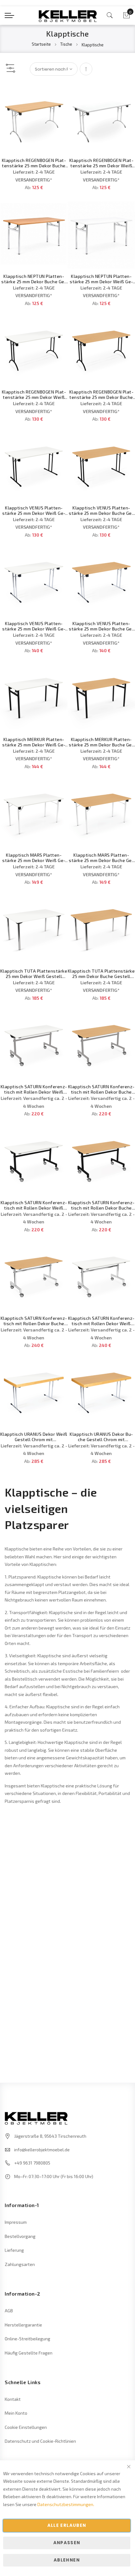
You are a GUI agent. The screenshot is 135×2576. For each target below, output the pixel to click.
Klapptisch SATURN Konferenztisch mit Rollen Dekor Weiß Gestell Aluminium (34, 1089)
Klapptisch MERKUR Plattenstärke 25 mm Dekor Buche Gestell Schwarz (101, 742)
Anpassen (67, 2543)
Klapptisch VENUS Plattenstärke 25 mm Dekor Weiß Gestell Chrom (34, 626)
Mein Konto (16, 2413)
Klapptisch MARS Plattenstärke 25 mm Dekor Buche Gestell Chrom (101, 858)
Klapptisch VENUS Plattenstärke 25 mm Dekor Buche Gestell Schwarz (101, 510)
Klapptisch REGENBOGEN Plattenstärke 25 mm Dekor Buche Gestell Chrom (34, 163)
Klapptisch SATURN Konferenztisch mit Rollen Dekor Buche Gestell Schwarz (101, 1205)
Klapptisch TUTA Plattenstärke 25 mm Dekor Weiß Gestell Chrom (34, 974)
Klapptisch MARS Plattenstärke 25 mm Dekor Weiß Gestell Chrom (34, 858)
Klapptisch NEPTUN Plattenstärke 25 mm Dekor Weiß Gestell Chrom (101, 279)
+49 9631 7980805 (32, 2163)
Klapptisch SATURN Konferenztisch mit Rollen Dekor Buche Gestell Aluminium (101, 1089)
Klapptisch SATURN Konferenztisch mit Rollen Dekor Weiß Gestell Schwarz (34, 1205)
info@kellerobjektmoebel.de (42, 2150)
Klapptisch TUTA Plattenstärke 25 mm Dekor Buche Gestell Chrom (101, 974)
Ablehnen (67, 2560)
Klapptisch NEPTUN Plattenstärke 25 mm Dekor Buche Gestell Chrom (34, 279)
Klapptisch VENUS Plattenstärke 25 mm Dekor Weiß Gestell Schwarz (34, 510)
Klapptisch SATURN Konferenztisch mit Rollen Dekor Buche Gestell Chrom (34, 1321)
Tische (67, 44)
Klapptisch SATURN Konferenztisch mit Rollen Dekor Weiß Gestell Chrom (101, 1321)
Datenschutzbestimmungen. (66, 2504)
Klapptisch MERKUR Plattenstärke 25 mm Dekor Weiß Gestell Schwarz (34, 742)
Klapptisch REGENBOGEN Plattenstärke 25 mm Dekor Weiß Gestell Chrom (101, 163)
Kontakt (13, 2399)
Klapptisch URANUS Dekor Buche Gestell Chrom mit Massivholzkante (101, 1437)
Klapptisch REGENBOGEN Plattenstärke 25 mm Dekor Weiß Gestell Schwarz (34, 394)
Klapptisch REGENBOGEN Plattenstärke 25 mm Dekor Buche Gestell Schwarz (101, 394)
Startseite (42, 44)
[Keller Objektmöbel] (68, 15)
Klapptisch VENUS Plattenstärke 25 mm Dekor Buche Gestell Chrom (101, 626)
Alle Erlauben (67, 2525)
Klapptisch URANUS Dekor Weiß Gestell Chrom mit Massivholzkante (34, 1437)
